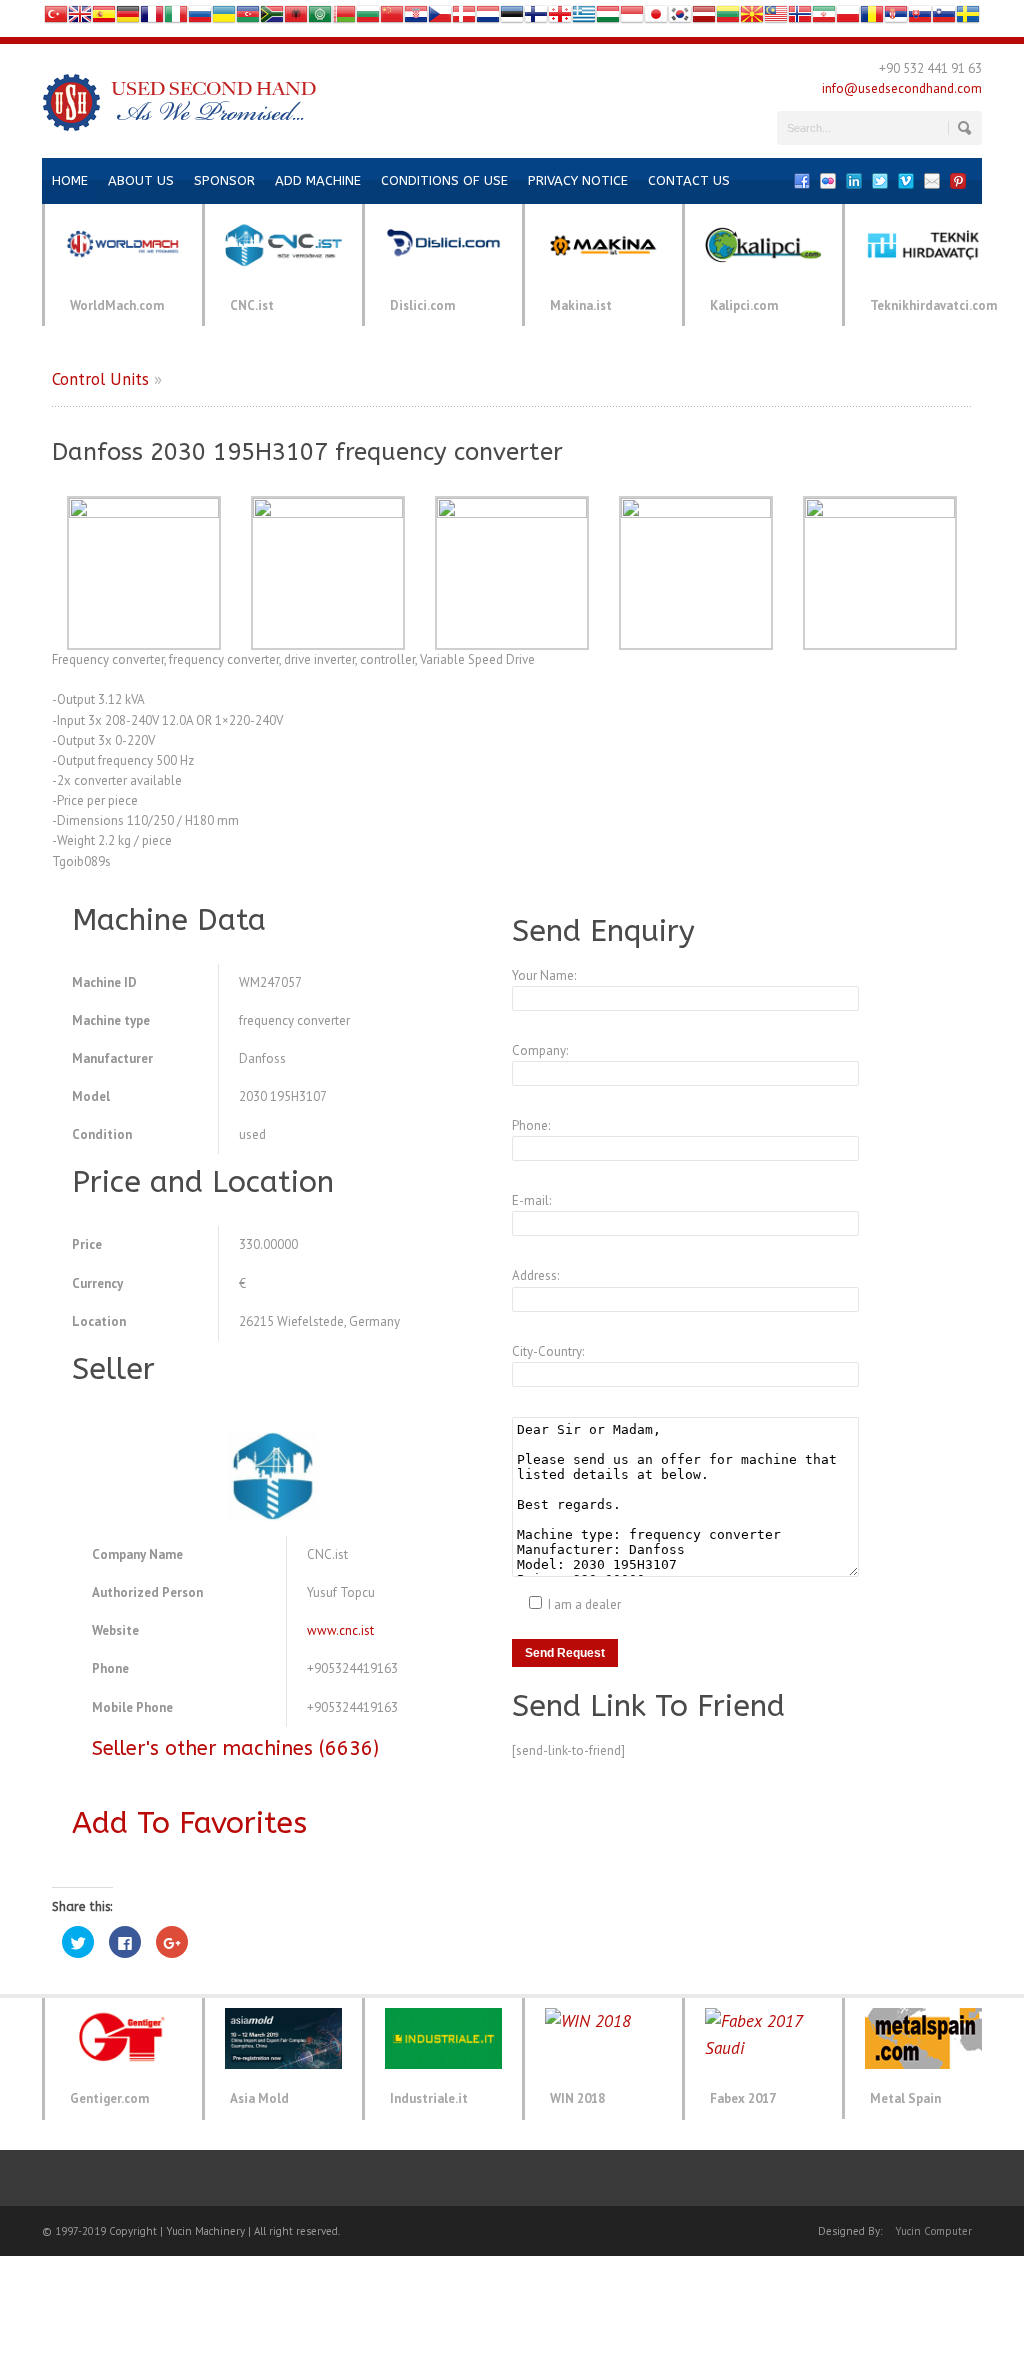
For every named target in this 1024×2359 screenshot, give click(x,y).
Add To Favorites (189, 1823)
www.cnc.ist (340, 1630)
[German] (128, 18)
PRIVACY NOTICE (578, 180)
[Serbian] (896, 18)
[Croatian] (416, 18)
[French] (152, 18)
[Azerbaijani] (248, 18)
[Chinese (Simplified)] (392, 18)
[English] (80, 18)
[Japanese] (656, 18)
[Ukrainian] (224, 18)
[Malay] (776, 18)
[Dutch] (488, 18)
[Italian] (176, 18)
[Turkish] (56, 18)
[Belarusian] (344, 18)
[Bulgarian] (368, 18)
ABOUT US (141, 180)
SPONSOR (224, 180)
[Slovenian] (944, 18)
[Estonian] (512, 18)
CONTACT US (689, 180)
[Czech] (440, 18)
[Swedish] (968, 18)
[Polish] (848, 18)
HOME (70, 180)
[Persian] (824, 18)
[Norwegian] (800, 18)
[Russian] (200, 18)
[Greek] (584, 18)
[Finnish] (536, 18)
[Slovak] (920, 18)
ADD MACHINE (318, 180)
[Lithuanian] (728, 18)
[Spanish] (104, 18)
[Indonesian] (632, 18)
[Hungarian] (608, 18)
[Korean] (680, 18)
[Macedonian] (752, 18)
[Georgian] (560, 18)
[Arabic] (320, 18)
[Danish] (464, 18)
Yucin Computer (933, 2231)
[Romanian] (872, 18)
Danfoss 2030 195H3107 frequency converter (307, 452)
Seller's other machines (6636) (235, 1748)
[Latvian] (704, 18)
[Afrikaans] (272, 18)
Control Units (100, 379)
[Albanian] (296, 18)
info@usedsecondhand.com (902, 88)
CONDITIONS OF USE (444, 180)
